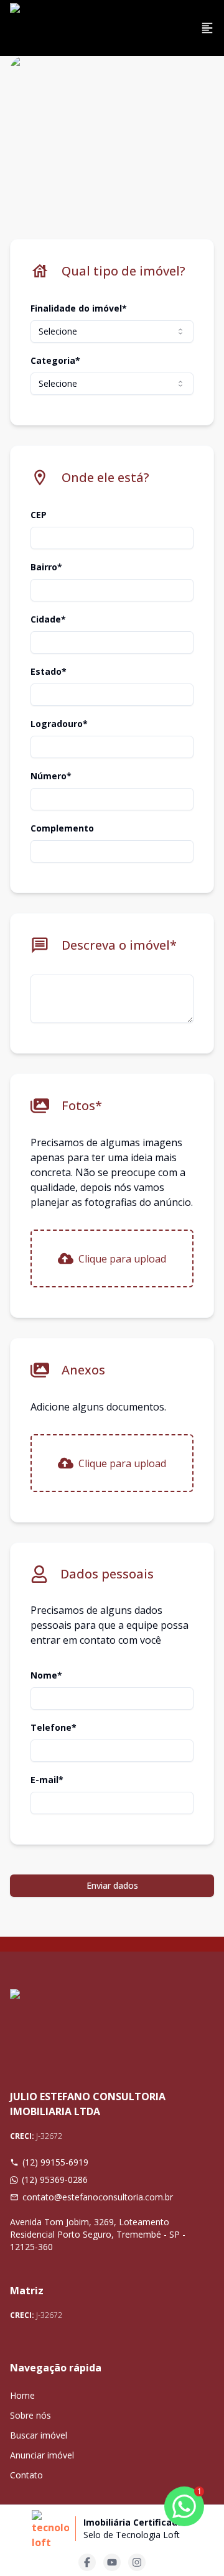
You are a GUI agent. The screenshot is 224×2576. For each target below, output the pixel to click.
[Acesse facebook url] (87, 2562)
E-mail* (47, 1780)
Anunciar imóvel (42, 2455)
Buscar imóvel (39, 2435)
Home (22, 2395)
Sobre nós (30, 2415)
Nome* (46, 1675)
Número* (51, 776)
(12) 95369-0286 (55, 2180)
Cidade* (48, 619)
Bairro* (46, 567)
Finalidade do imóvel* (79, 308)
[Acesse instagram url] (137, 2562)
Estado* (49, 671)
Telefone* (54, 1727)
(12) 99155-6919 (55, 2162)
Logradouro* (59, 724)
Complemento (62, 828)
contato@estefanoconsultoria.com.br (98, 2197)
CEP (39, 515)
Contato (26, 2475)
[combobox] (112, 331)
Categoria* (55, 360)
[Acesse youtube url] (112, 2562)
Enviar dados (112, 1885)
